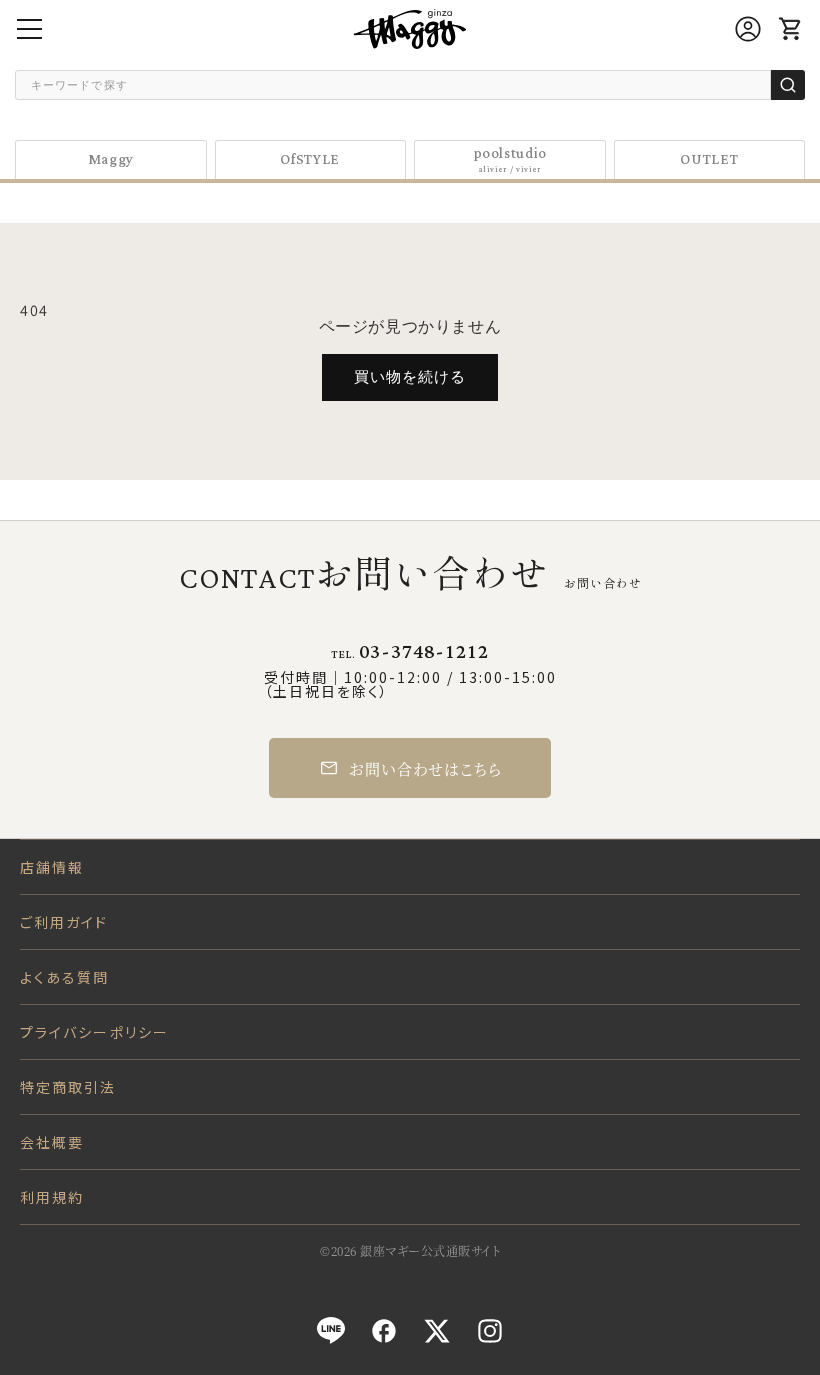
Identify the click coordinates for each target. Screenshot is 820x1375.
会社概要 (52, 1142)
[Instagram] (490, 1331)
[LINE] (331, 1331)
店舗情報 (52, 867)
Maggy (111, 159)
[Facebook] (384, 1331)
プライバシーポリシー (94, 1032)
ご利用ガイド (64, 922)
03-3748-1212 (424, 652)
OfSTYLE (310, 159)
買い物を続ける (410, 376)
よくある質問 (65, 977)
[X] (437, 1331)
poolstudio (510, 159)
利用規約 (52, 1197)
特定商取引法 (68, 1087)
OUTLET (709, 159)
